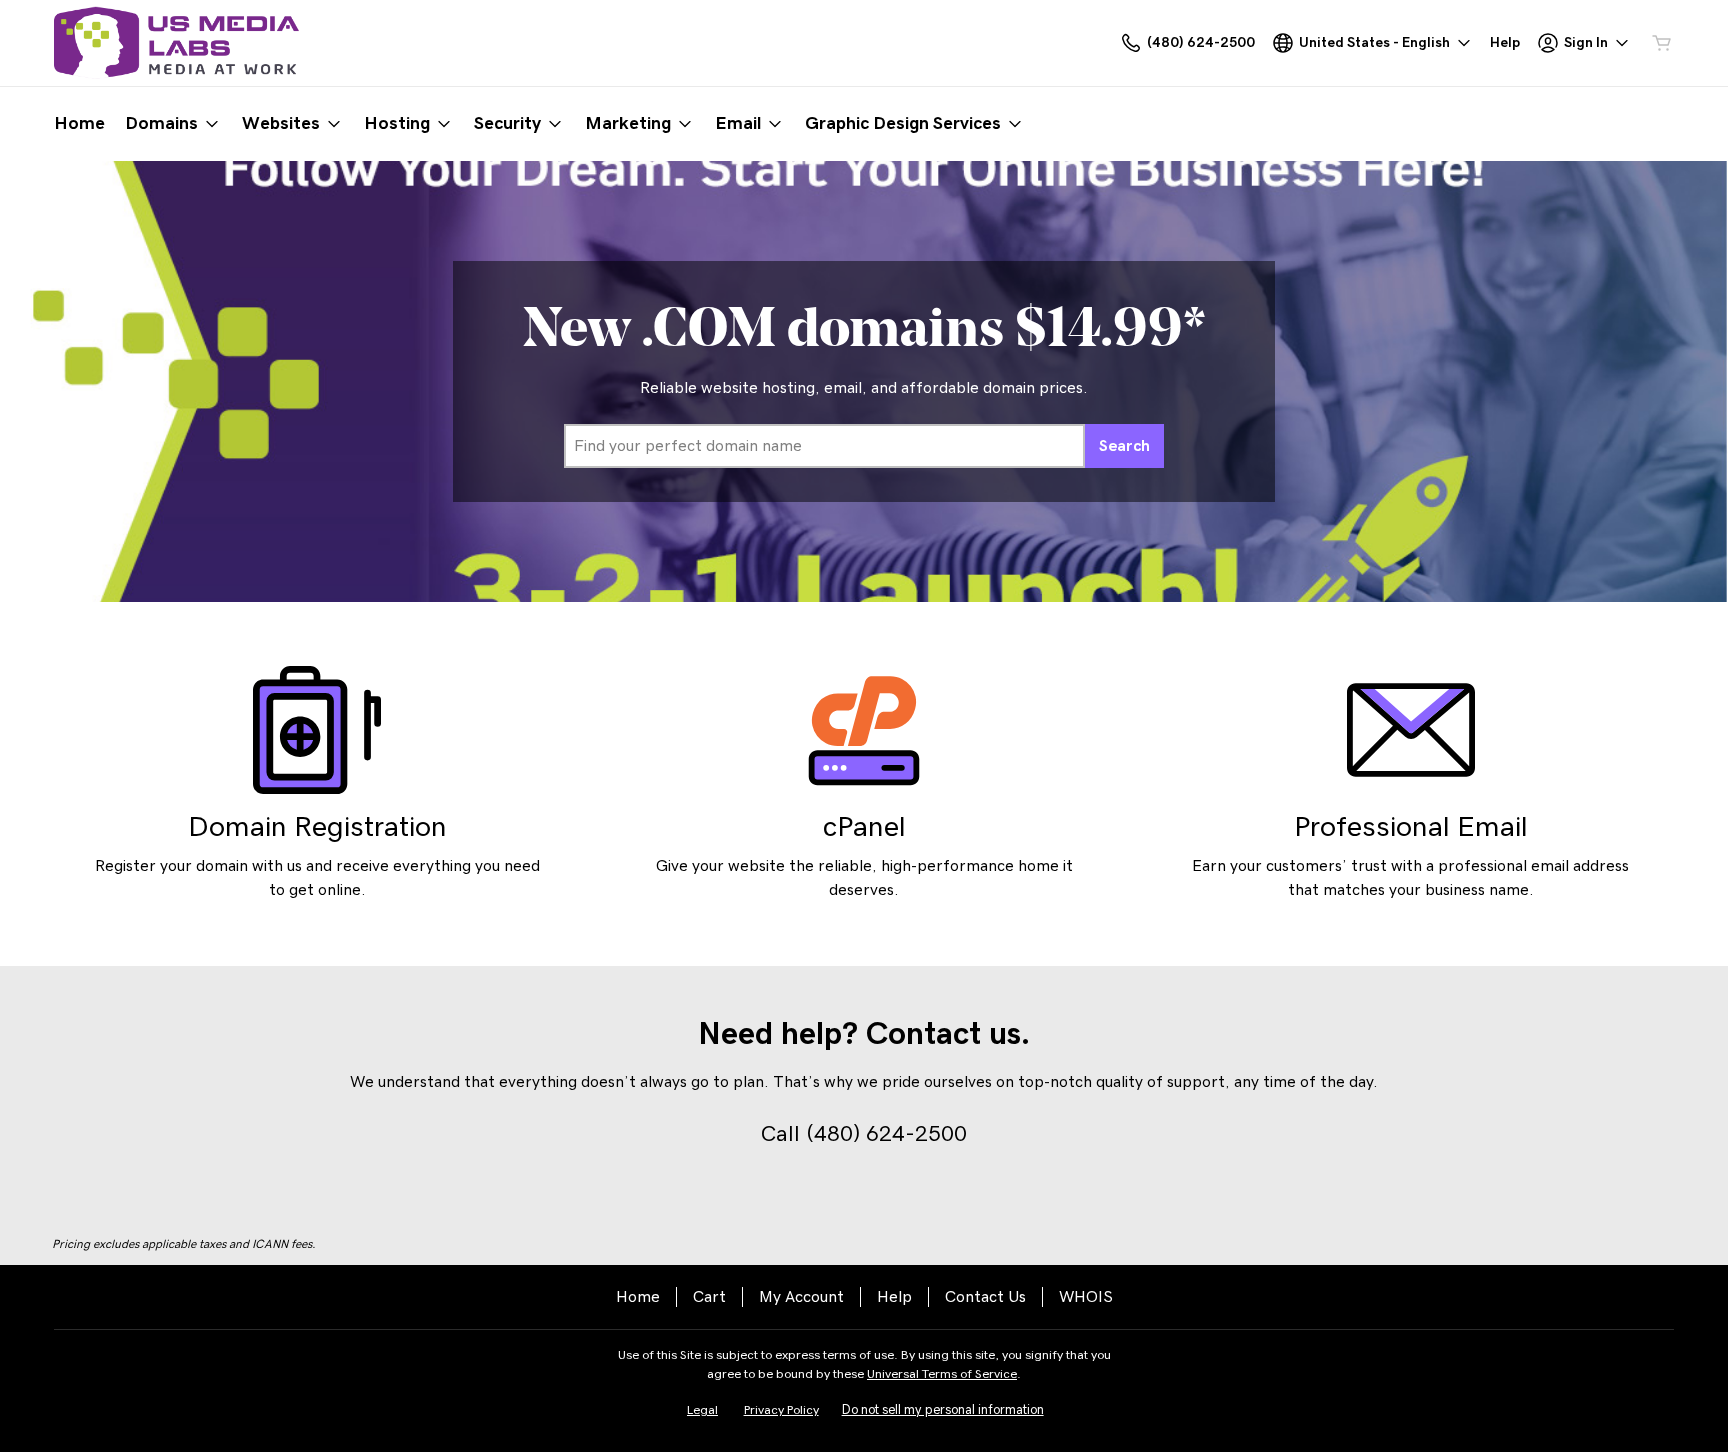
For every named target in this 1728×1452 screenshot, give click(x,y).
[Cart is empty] (1662, 43)
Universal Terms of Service (942, 1374)
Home (638, 1297)
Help (894, 1297)
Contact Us (985, 1297)
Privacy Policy (781, 1410)
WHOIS (1086, 1297)
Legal (702, 1410)
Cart (709, 1297)
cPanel (864, 827)
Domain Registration (317, 827)
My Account (801, 1297)
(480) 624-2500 (886, 1134)
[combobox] (824, 446)
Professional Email (1411, 827)
